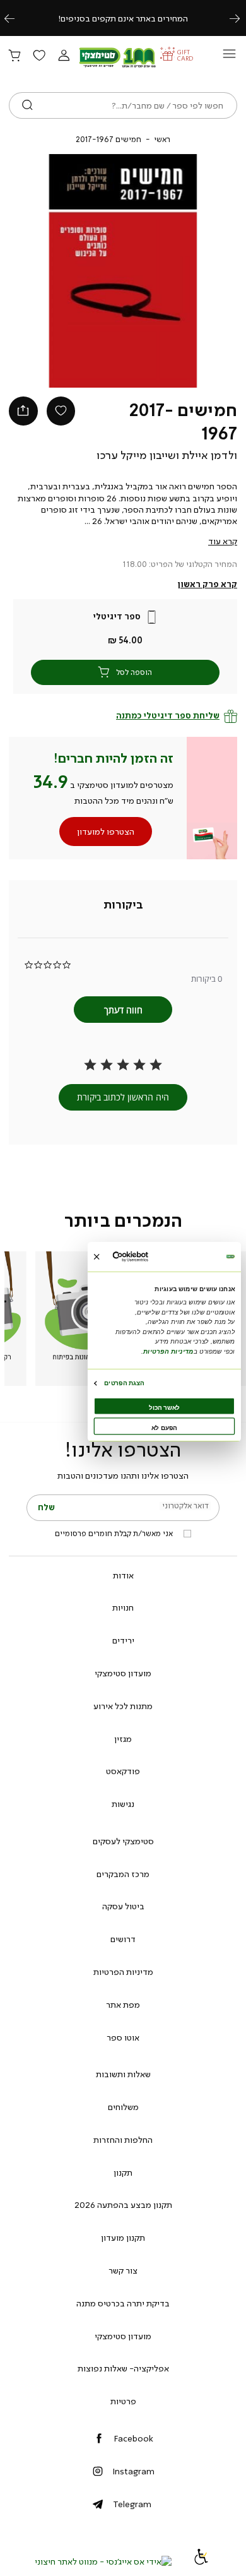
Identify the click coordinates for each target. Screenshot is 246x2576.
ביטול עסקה (123, 1906)
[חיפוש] (27, 105)
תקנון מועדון (123, 2238)
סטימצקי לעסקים (123, 1841)
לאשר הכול (164, 1408)
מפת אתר (123, 2005)
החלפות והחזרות (123, 2140)
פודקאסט (123, 1771)
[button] (64, 56)
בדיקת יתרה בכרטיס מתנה (123, 2303)
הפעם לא (164, 1428)
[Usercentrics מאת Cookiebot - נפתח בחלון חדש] (146, 1257)
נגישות (123, 1804)
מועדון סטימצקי (123, 1673)
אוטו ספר (123, 2037)
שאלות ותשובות (123, 2074)
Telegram (132, 2504)
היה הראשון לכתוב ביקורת (123, 1097)
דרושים (123, 1939)
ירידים (123, 1640)
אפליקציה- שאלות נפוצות (123, 2368)
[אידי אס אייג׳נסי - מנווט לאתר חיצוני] (103, 2561)
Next (242, 18)
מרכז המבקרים (123, 1874)
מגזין (123, 1739)
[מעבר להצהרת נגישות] (201, 2561)
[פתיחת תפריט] (229, 57)
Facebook (133, 2438)
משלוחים (123, 2107)
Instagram (133, 2471)
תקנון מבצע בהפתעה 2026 (123, 2205)
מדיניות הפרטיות (123, 1972)
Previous (16, 18)
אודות (123, 1575)
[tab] (123, 905)
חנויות (123, 1607)
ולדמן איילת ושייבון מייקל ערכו (167, 455)
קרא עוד (223, 541)
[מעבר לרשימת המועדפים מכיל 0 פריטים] (39, 56)
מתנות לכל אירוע (123, 1706)
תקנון (123, 2173)
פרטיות (123, 2401)
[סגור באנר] (97, 1257)
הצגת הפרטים (124, 1383)
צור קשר (123, 2270)
